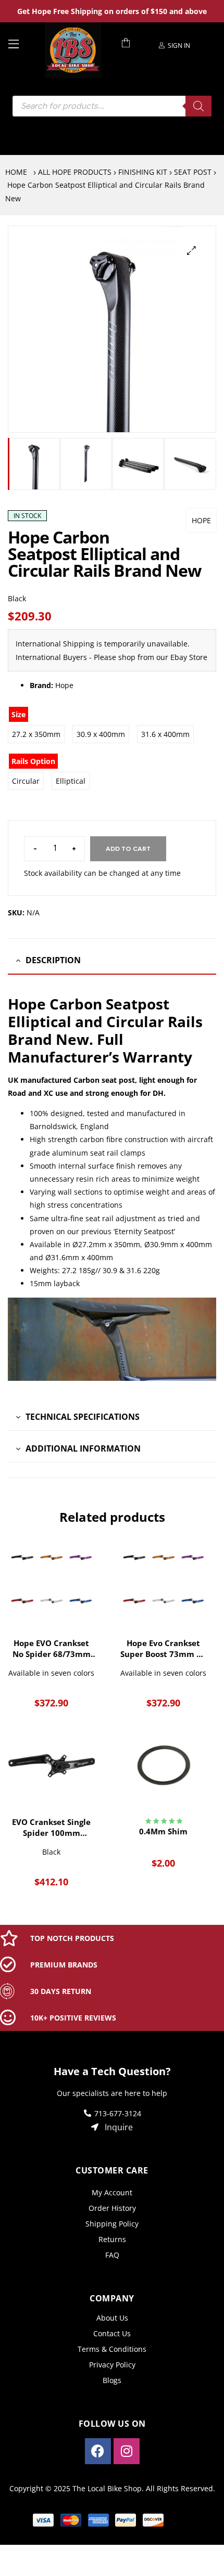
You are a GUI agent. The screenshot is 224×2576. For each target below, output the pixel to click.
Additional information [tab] (83, 1448)
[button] (191, 250)
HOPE (201, 520)
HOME (16, 172)
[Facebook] (98, 2451)
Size (18, 714)
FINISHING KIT (143, 172)
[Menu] (22, 43)
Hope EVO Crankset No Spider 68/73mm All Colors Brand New (51, 1649)
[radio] (36, 734)
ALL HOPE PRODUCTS (75, 172)
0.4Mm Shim (163, 1831)
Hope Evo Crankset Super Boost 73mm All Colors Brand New (164, 1649)
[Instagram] (127, 2451)
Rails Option (33, 761)
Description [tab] (53, 960)
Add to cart (128, 849)
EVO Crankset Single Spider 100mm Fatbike (51, 1828)
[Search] (198, 106)
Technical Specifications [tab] (83, 1417)
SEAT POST (193, 172)
